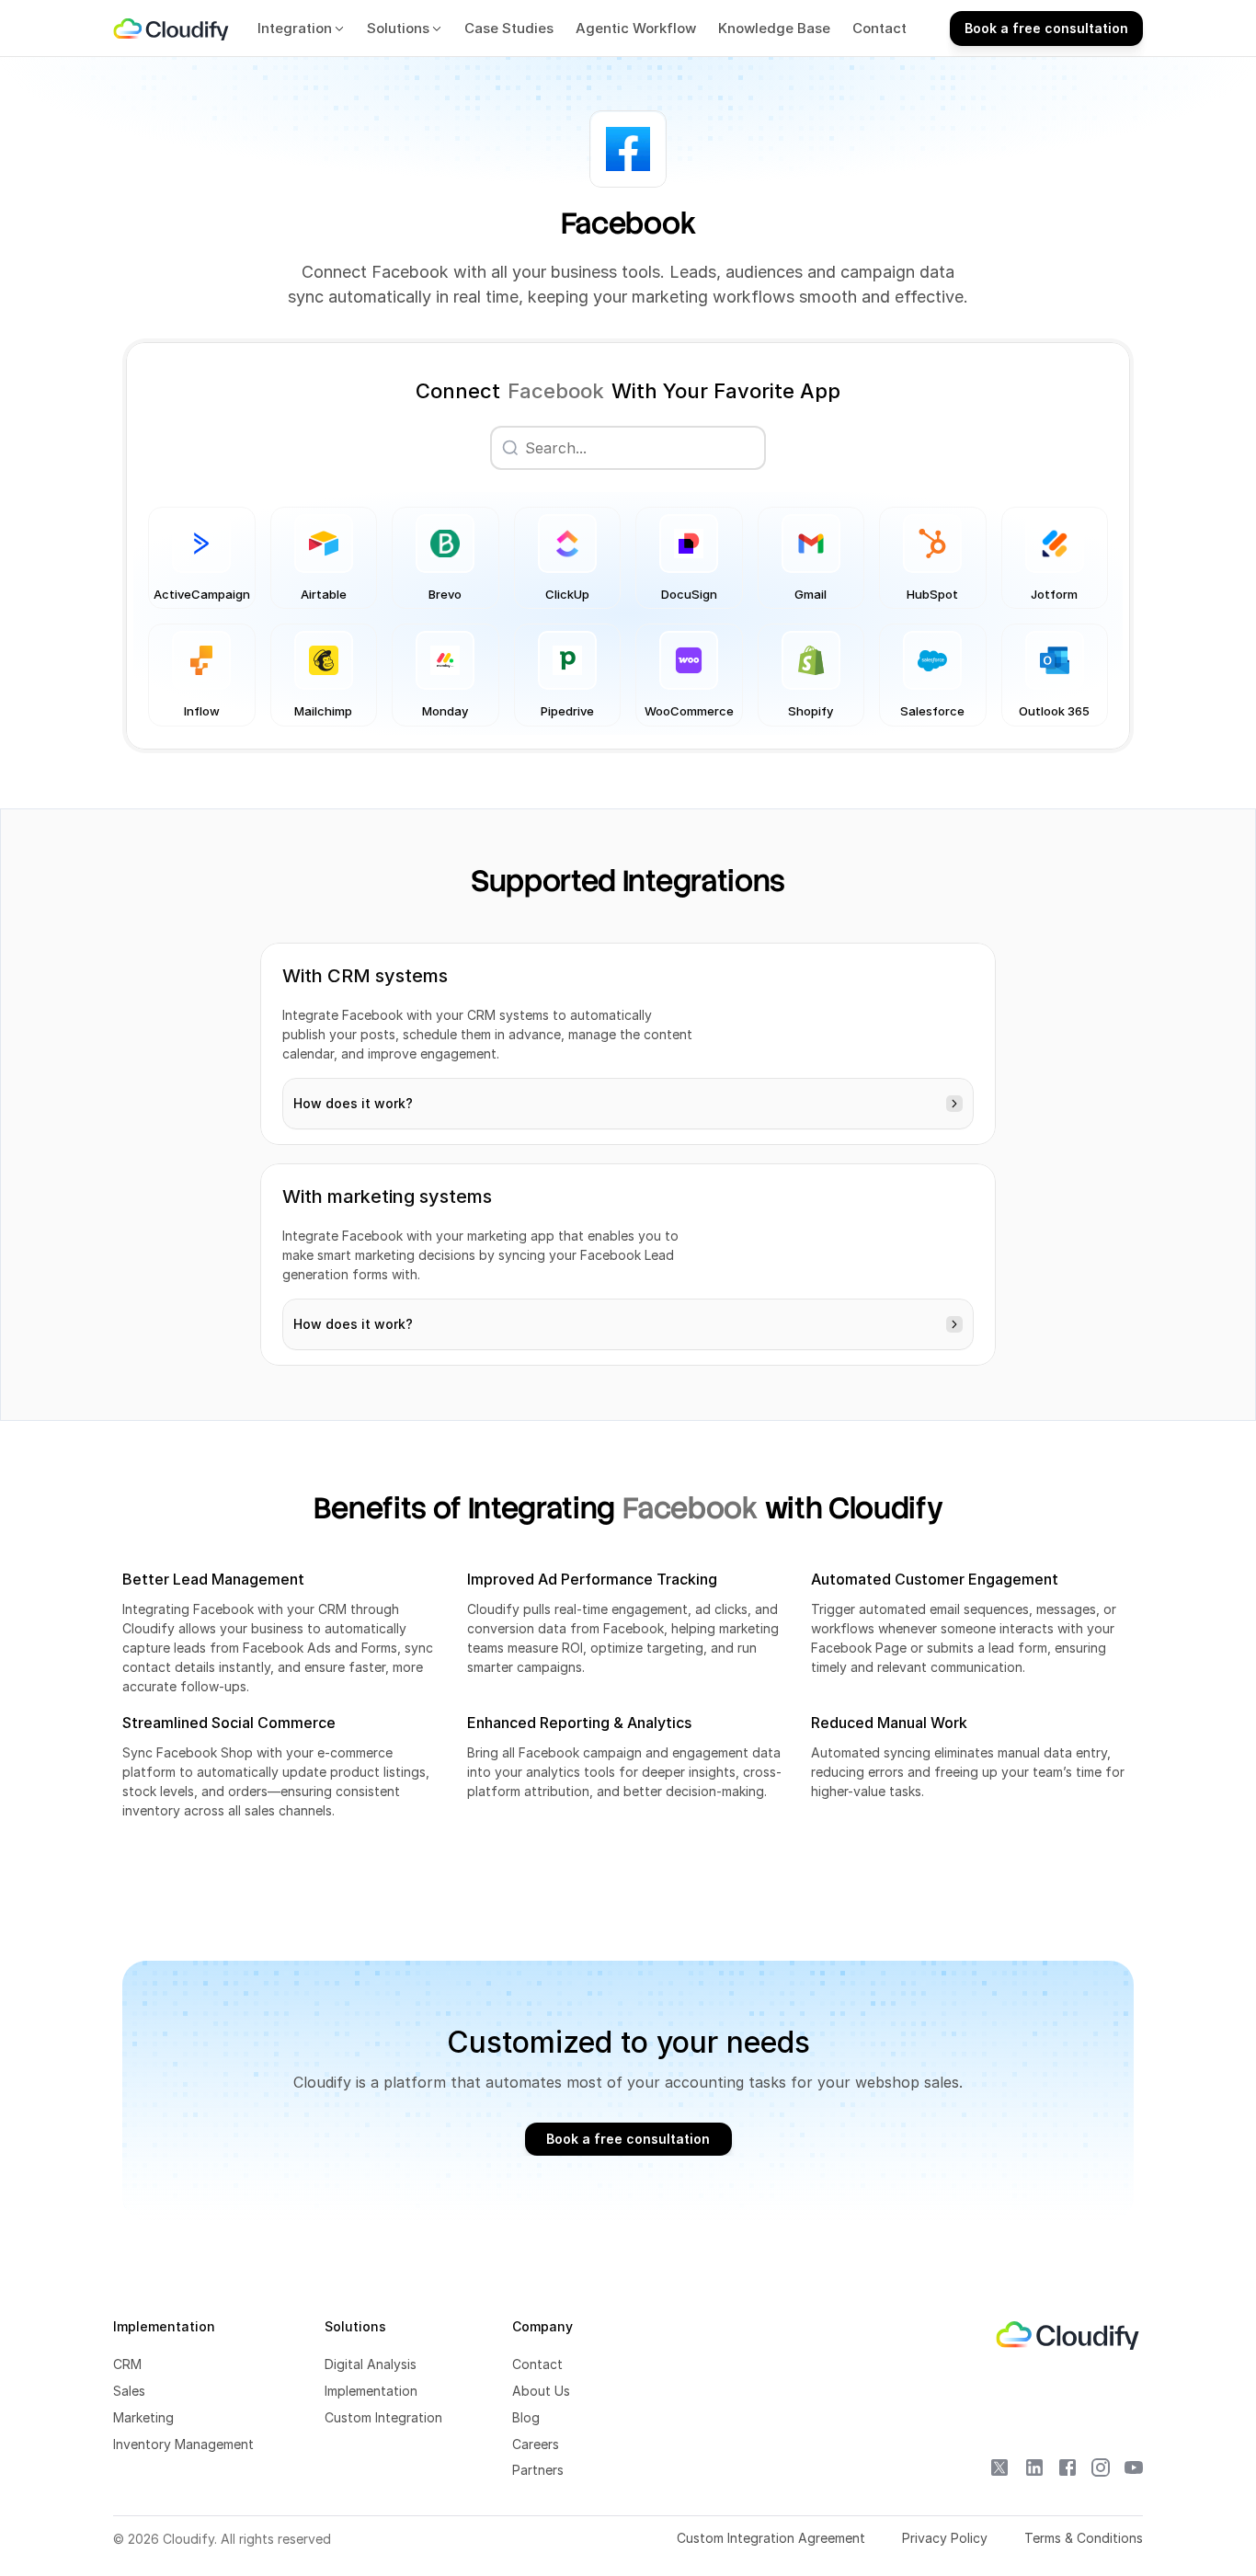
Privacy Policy (945, 2538)
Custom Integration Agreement (771, 2538)
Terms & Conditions (1084, 2538)
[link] (172, 29)
